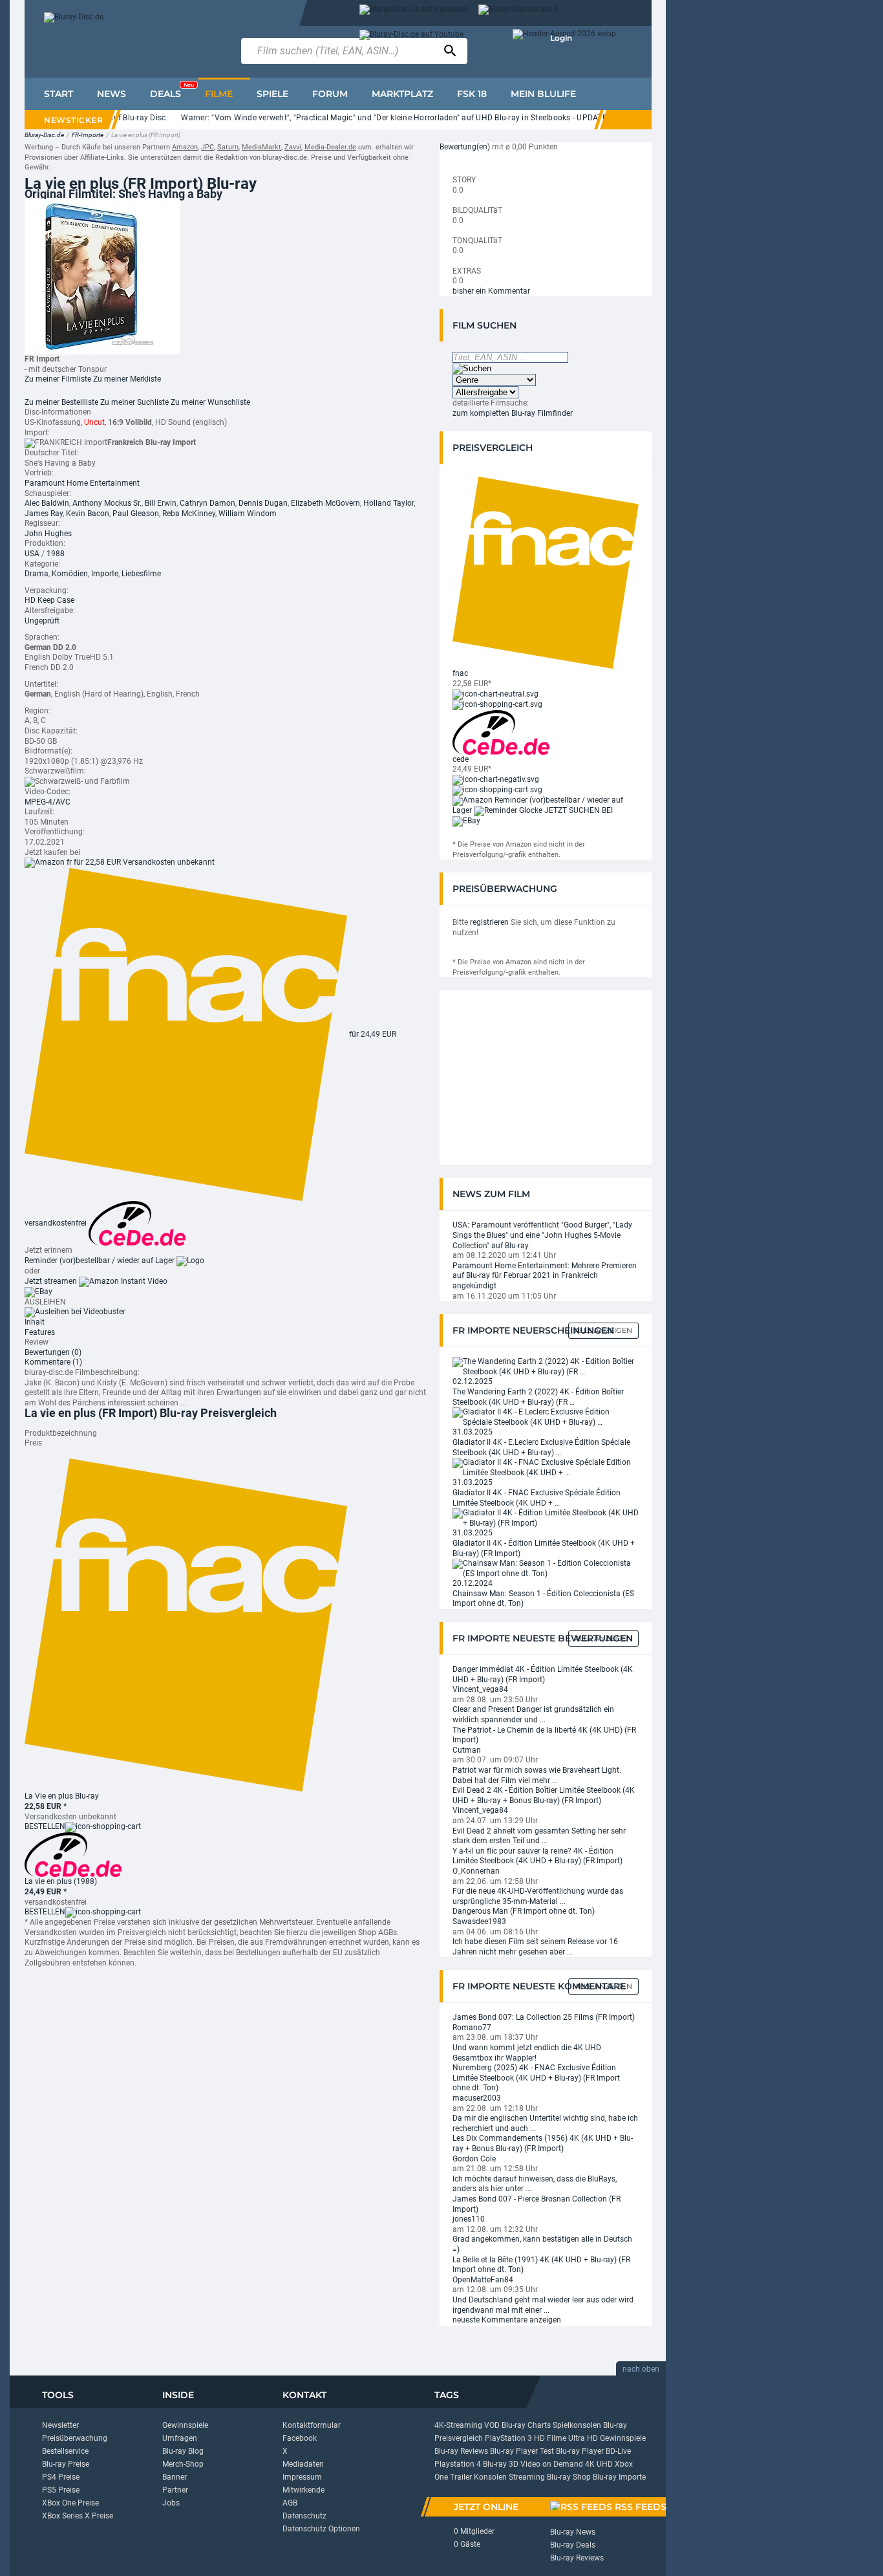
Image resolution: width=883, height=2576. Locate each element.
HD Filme (550, 2438)
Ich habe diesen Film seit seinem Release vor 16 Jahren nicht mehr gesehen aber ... (535, 1947)
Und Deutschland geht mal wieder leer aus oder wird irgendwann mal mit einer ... (543, 2305)
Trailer (461, 2477)
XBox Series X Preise (78, 2516)
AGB (290, 2503)
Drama (37, 574)
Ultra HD (583, 2438)
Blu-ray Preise (66, 2464)
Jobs (171, 2503)
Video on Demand (552, 2464)
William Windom (248, 514)
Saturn (228, 147)
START (59, 94)
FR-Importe (88, 135)
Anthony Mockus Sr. (107, 503)
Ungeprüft (42, 621)
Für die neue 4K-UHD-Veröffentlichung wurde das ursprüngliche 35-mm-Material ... (538, 1896)
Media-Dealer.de (330, 147)
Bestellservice (65, 2451)
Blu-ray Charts (526, 2425)
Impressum (302, 2477)
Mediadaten (303, 2464)
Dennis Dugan (263, 503)
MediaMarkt (261, 147)
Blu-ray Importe (619, 2477)
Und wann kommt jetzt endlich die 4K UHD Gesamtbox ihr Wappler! (527, 2053)
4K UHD (599, 2464)
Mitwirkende (303, 2490)
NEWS (112, 94)
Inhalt (35, 1322)
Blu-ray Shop (569, 2477)
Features (40, 1332)
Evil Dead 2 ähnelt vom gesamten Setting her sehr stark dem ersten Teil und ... (539, 1836)
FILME (219, 94)
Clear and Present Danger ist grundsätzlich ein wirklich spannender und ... (533, 1715)
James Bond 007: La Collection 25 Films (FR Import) (544, 2017)
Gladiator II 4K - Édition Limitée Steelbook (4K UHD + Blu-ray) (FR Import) (544, 1548)
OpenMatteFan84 (483, 2280)
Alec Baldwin (47, 503)
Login (561, 38)
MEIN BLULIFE (543, 94)
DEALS (172, 91)
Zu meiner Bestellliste (61, 402)
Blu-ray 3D (501, 2464)
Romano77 (472, 2028)
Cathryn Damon (207, 503)
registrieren (489, 922)
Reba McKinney (189, 514)
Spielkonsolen (577, 2425)
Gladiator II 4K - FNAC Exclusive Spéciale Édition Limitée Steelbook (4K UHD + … (537, 1498)
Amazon (185, 147)
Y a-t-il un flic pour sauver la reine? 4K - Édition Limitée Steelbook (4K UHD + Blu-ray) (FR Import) (537, 1856)
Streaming (527, 2477)
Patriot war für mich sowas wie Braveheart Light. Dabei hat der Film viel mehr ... (537, 1775)
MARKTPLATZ (402, 94)
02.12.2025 (473, 1381)
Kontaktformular (312, 2425)
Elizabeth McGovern (325, 503)
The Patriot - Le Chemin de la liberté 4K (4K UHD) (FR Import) (544, 1735)
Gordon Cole (474, 2159)
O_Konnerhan (476, 1871)
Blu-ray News (573, 2532)
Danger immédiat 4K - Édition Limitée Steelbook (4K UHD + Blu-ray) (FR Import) (543, 1674)
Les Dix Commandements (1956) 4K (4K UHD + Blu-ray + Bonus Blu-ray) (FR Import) (543, 2143)
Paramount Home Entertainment (82, 483)
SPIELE (272, 94)
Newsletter (60, 2425)
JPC (207, 147)
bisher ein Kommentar (491, 291)
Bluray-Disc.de (44, 135)
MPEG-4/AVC (48, 802)
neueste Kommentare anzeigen (507, 2320)
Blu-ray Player (580, 2451)
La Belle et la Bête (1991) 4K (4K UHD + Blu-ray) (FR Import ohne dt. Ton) (541, 2265)
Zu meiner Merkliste (127, 379)
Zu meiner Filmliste (58, 379)
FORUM (330, 94)
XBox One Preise (70, 2503)
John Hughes (48, 534)
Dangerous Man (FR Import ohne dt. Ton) (524, 1911)
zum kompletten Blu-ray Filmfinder (513, 413)
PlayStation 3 (508, 2438)
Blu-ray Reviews (461, 2451)
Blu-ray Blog (183, 2451)
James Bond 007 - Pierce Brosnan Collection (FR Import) (537, 2204)
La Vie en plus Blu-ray (62, 1796)
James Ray (44, 514)
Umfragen (180, 2438)
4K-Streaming (458, 2425)
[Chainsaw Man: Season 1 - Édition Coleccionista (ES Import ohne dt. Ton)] (546, 1568)
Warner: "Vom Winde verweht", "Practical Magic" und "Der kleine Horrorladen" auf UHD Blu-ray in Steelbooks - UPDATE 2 (373, 118)
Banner (175, 2477)
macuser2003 (477, 2098)
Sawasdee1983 (479, 1921)
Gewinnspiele (185, 2425)
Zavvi (293, 147)
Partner (175, 2490)
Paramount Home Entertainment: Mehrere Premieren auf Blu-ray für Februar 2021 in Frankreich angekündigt (545, 1276)
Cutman (467, 1750)
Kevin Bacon (88, 514)
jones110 (469, 2219)
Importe (105, 574)
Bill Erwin (161, 503)
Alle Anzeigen (603, 1330)
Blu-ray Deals (573, 2545)
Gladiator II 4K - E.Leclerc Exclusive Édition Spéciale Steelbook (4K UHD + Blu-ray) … (541, 1447)
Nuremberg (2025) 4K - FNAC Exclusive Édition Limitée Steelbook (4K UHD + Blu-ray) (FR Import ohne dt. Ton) (536, 2078)
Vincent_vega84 (480, 1689)
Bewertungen (53, 1352)
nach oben (641, 2369)
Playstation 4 (458, 2464)
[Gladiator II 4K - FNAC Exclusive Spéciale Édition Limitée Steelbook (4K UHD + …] (546, 1467)
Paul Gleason (136, 514)
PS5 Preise (61, 2490)
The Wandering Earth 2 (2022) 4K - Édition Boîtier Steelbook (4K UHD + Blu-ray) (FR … (538, 1397)
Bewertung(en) (465, 147)
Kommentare (53, 1362)
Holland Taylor (388, 503)
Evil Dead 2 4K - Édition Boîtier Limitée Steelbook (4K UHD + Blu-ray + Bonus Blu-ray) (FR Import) (544, 1795)
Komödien (70, 574)
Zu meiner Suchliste (134, 402)
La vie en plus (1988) (61, 1881)
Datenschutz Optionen (321, 2529)
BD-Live (618, 2451)
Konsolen (490, 2477)
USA (32, 554)
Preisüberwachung (75, 2438)
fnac (460, 673)
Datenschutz (304, 2516)
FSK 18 (472, 94)
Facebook (300, 2438)
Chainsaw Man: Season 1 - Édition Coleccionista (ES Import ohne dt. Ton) (543, 1599)
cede (461, 759)
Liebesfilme (141, 574)
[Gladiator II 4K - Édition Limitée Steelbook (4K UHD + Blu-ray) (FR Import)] (546, 1518)
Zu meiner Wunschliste (210, 402)
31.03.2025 (473, 1432)
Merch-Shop (183, 2464)
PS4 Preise (61, 2477)
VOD (492, 2425)
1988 (56, 554)
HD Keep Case (49, 600)
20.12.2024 (473, 1583)
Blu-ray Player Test (522, 2451)
